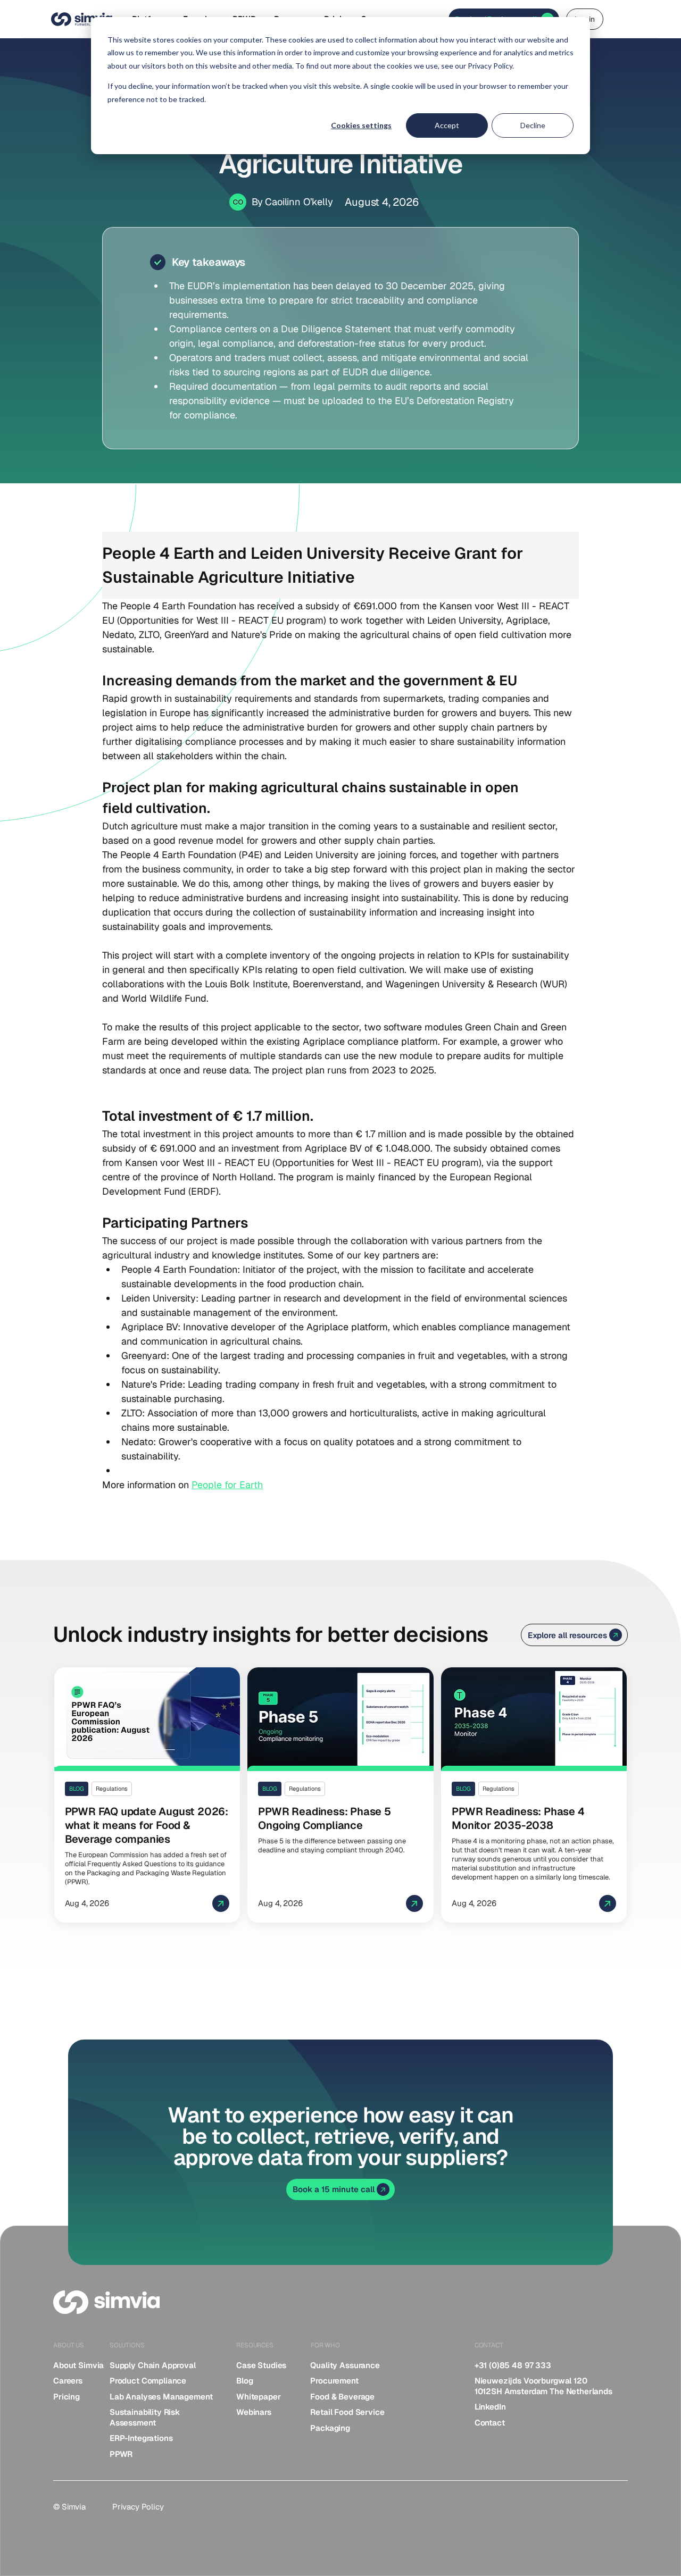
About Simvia (78, 2365)
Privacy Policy (138, 2507)
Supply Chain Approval (153, 2365)
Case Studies (261, 2365)
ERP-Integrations (141, 2438)
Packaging (330, 2428)
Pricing (67, 2397)
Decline (533, 125)
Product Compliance (148, 2381)
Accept (447, 125)
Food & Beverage (342, 2397)
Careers (68, 2381)
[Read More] (147, 1795)
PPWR (121, 2454)
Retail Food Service (347, 2412)
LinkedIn (490, 2407)
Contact (490, 2423)
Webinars (254, 2412)
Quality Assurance (345, 2365)
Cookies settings (361, 125)
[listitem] (76, 2365)
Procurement (334, 2381)
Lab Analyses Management (161, 2397)
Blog (244, 2381)
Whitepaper (259, 2397)
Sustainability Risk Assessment (145, 2417)
